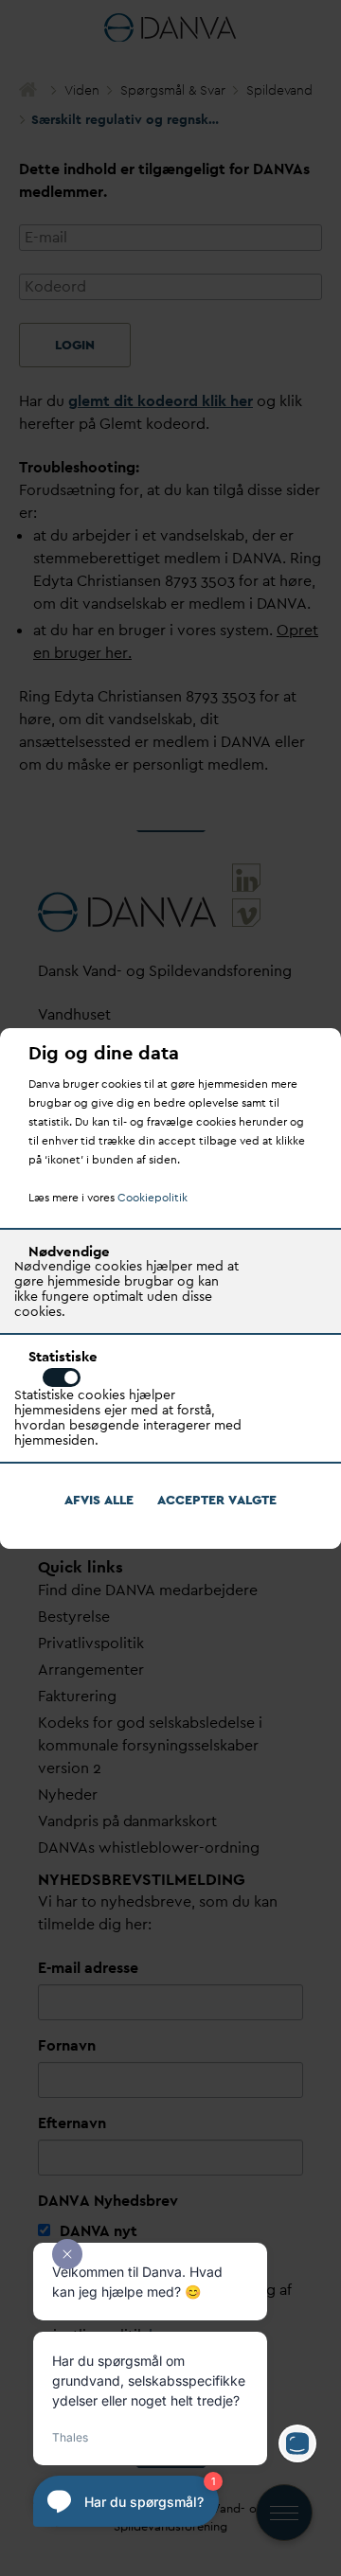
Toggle (62, 1377)
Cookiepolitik (153, 1198)
